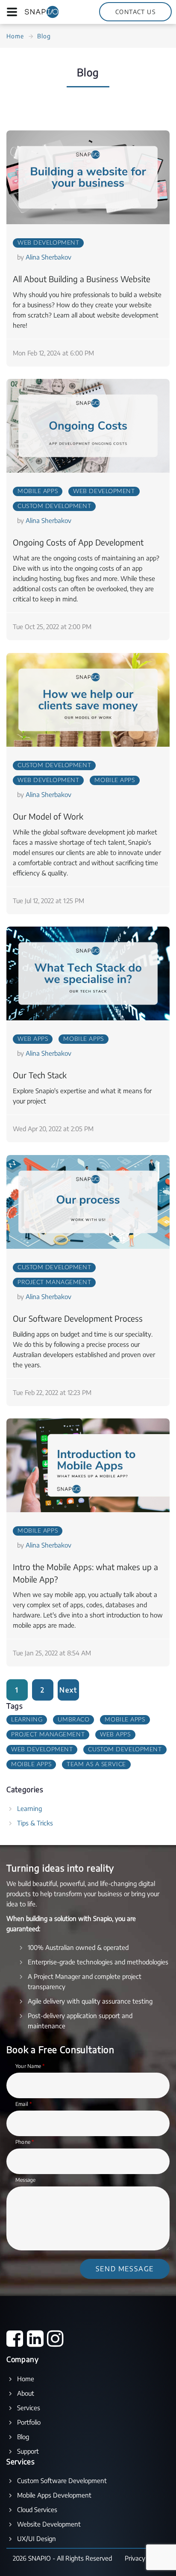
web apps (33, 1039)
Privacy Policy (144, 2558)
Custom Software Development (62, 2481)
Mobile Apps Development (54, 2495)
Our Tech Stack (40, 1075)
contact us (135, 12)
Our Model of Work (48, 816)
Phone (25, 2142)
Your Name (30, 2066)
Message (26, 2180)
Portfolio (29, 2422)
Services (29, 2408)
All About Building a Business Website (82, 279)
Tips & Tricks (35, 1823)
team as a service (96, 1765)
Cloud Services (37, 2510)
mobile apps (38, 491)
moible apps (31, 1765)
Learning (27, 1720)
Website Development (49, 2524)
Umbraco (73, 1720)
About (26, 2393)
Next (68, 1690)
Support (28, 2451)
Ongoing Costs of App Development (78, 542)
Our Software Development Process (78, 1318)
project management (54, 1282)
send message (125, 2269)
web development (48, 243)
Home (15, 36)
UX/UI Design (37, 2538)
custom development (54, 506)
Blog (23, 2437)
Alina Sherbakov (48, 257)
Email (24, 2104)
